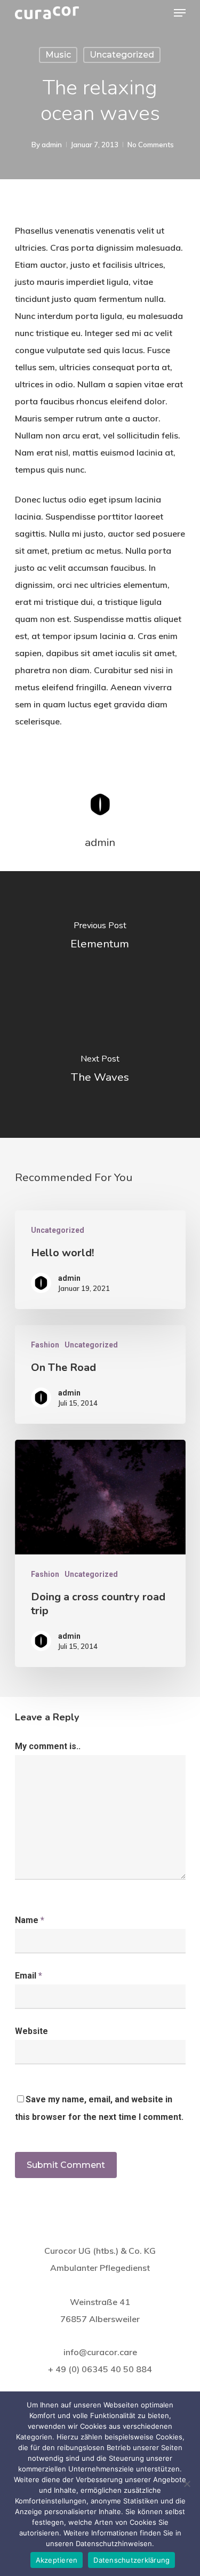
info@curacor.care (100, 2352)
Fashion (45, 1345)
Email (29, 1976)
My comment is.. (48, 1746)
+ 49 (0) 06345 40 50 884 (100, 2369)
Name (30, 1920)
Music (58, 55)
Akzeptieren (57, 2560)
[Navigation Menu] (180, 13)
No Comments (151, 145)
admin (52, 145)
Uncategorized (122, 55)
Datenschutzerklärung (131, 2560)
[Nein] (187, 2484)
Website (31, 2031)
